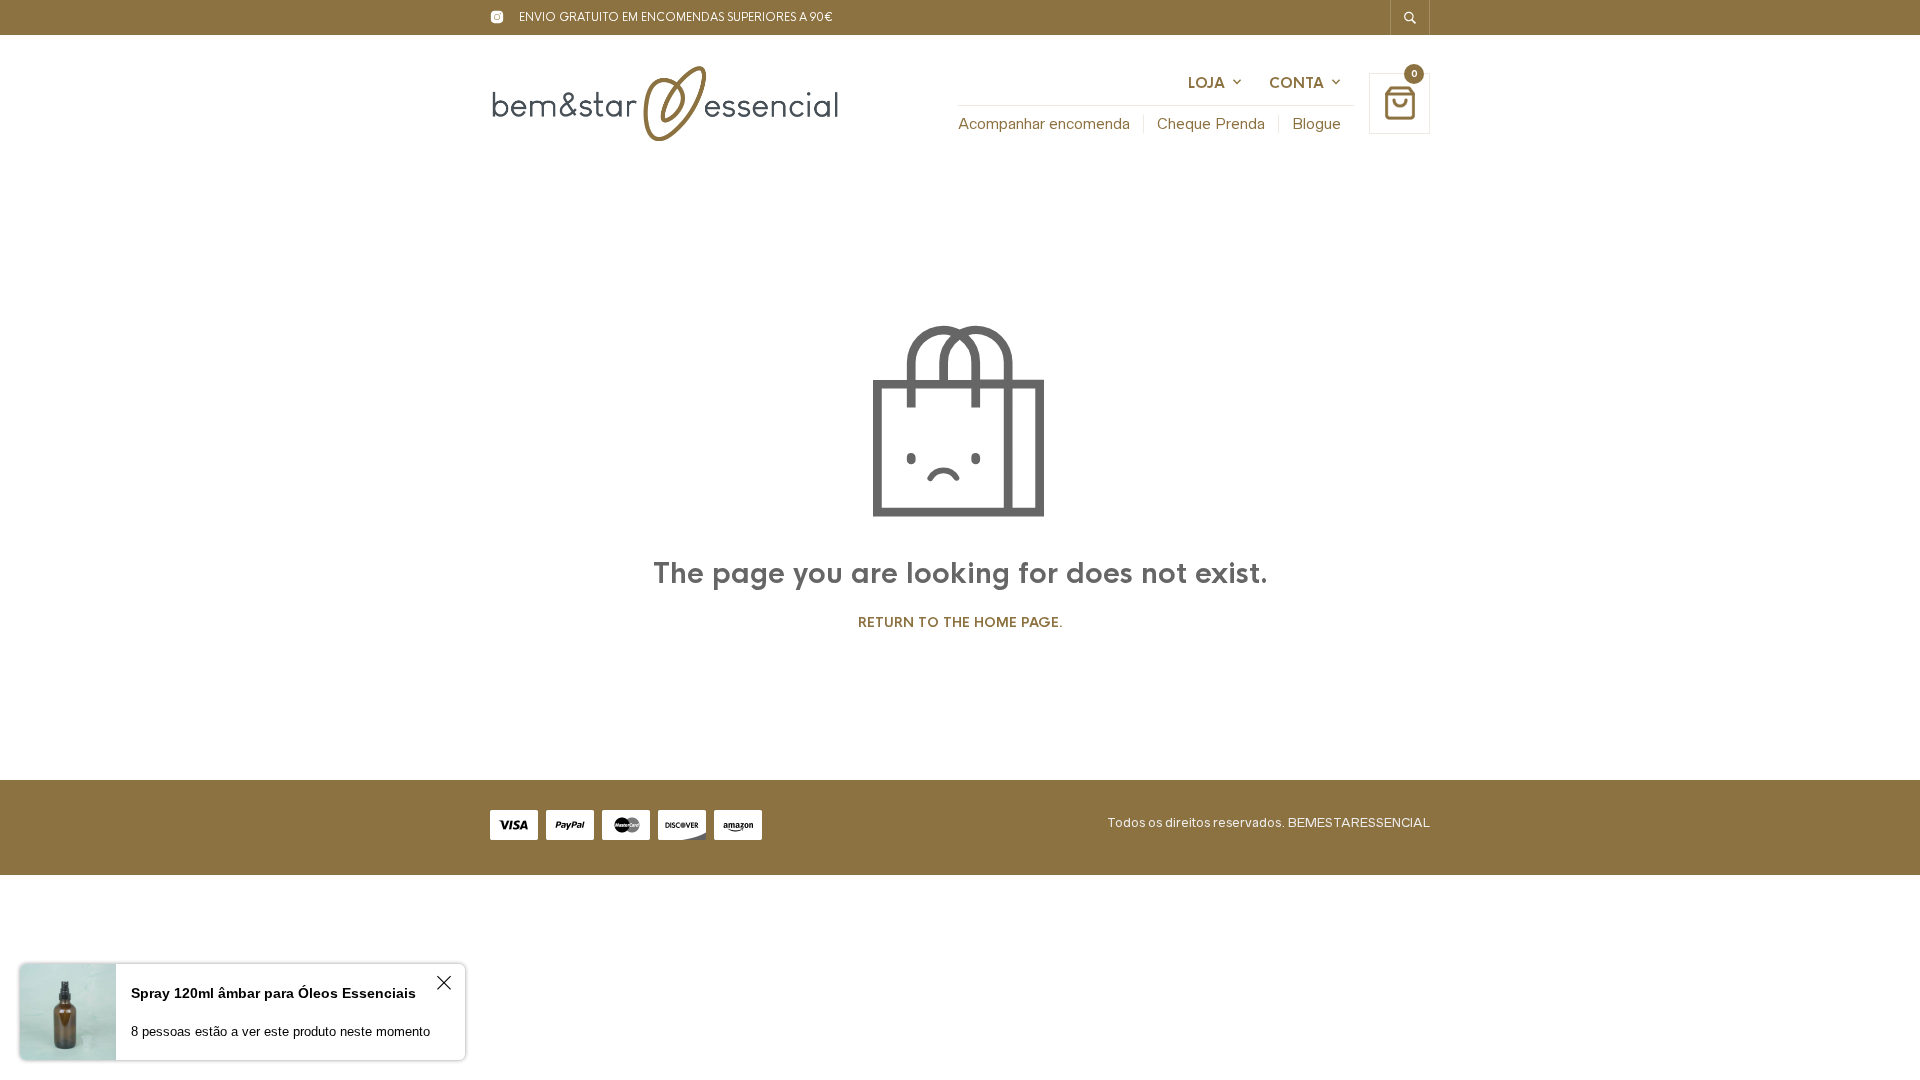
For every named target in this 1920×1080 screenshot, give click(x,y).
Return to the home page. (960, 623)
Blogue (1316, 123)
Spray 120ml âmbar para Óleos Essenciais (273, 993)
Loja (1206, 83)
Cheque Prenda (1211, 123)
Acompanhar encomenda (1044, 123)
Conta (1296, 83)
